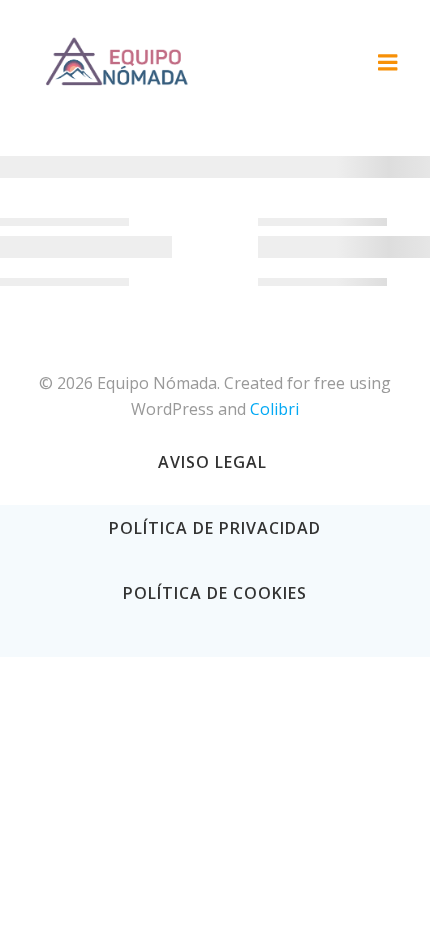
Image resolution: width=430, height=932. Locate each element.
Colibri (274, 409)
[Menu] (388, 63)
